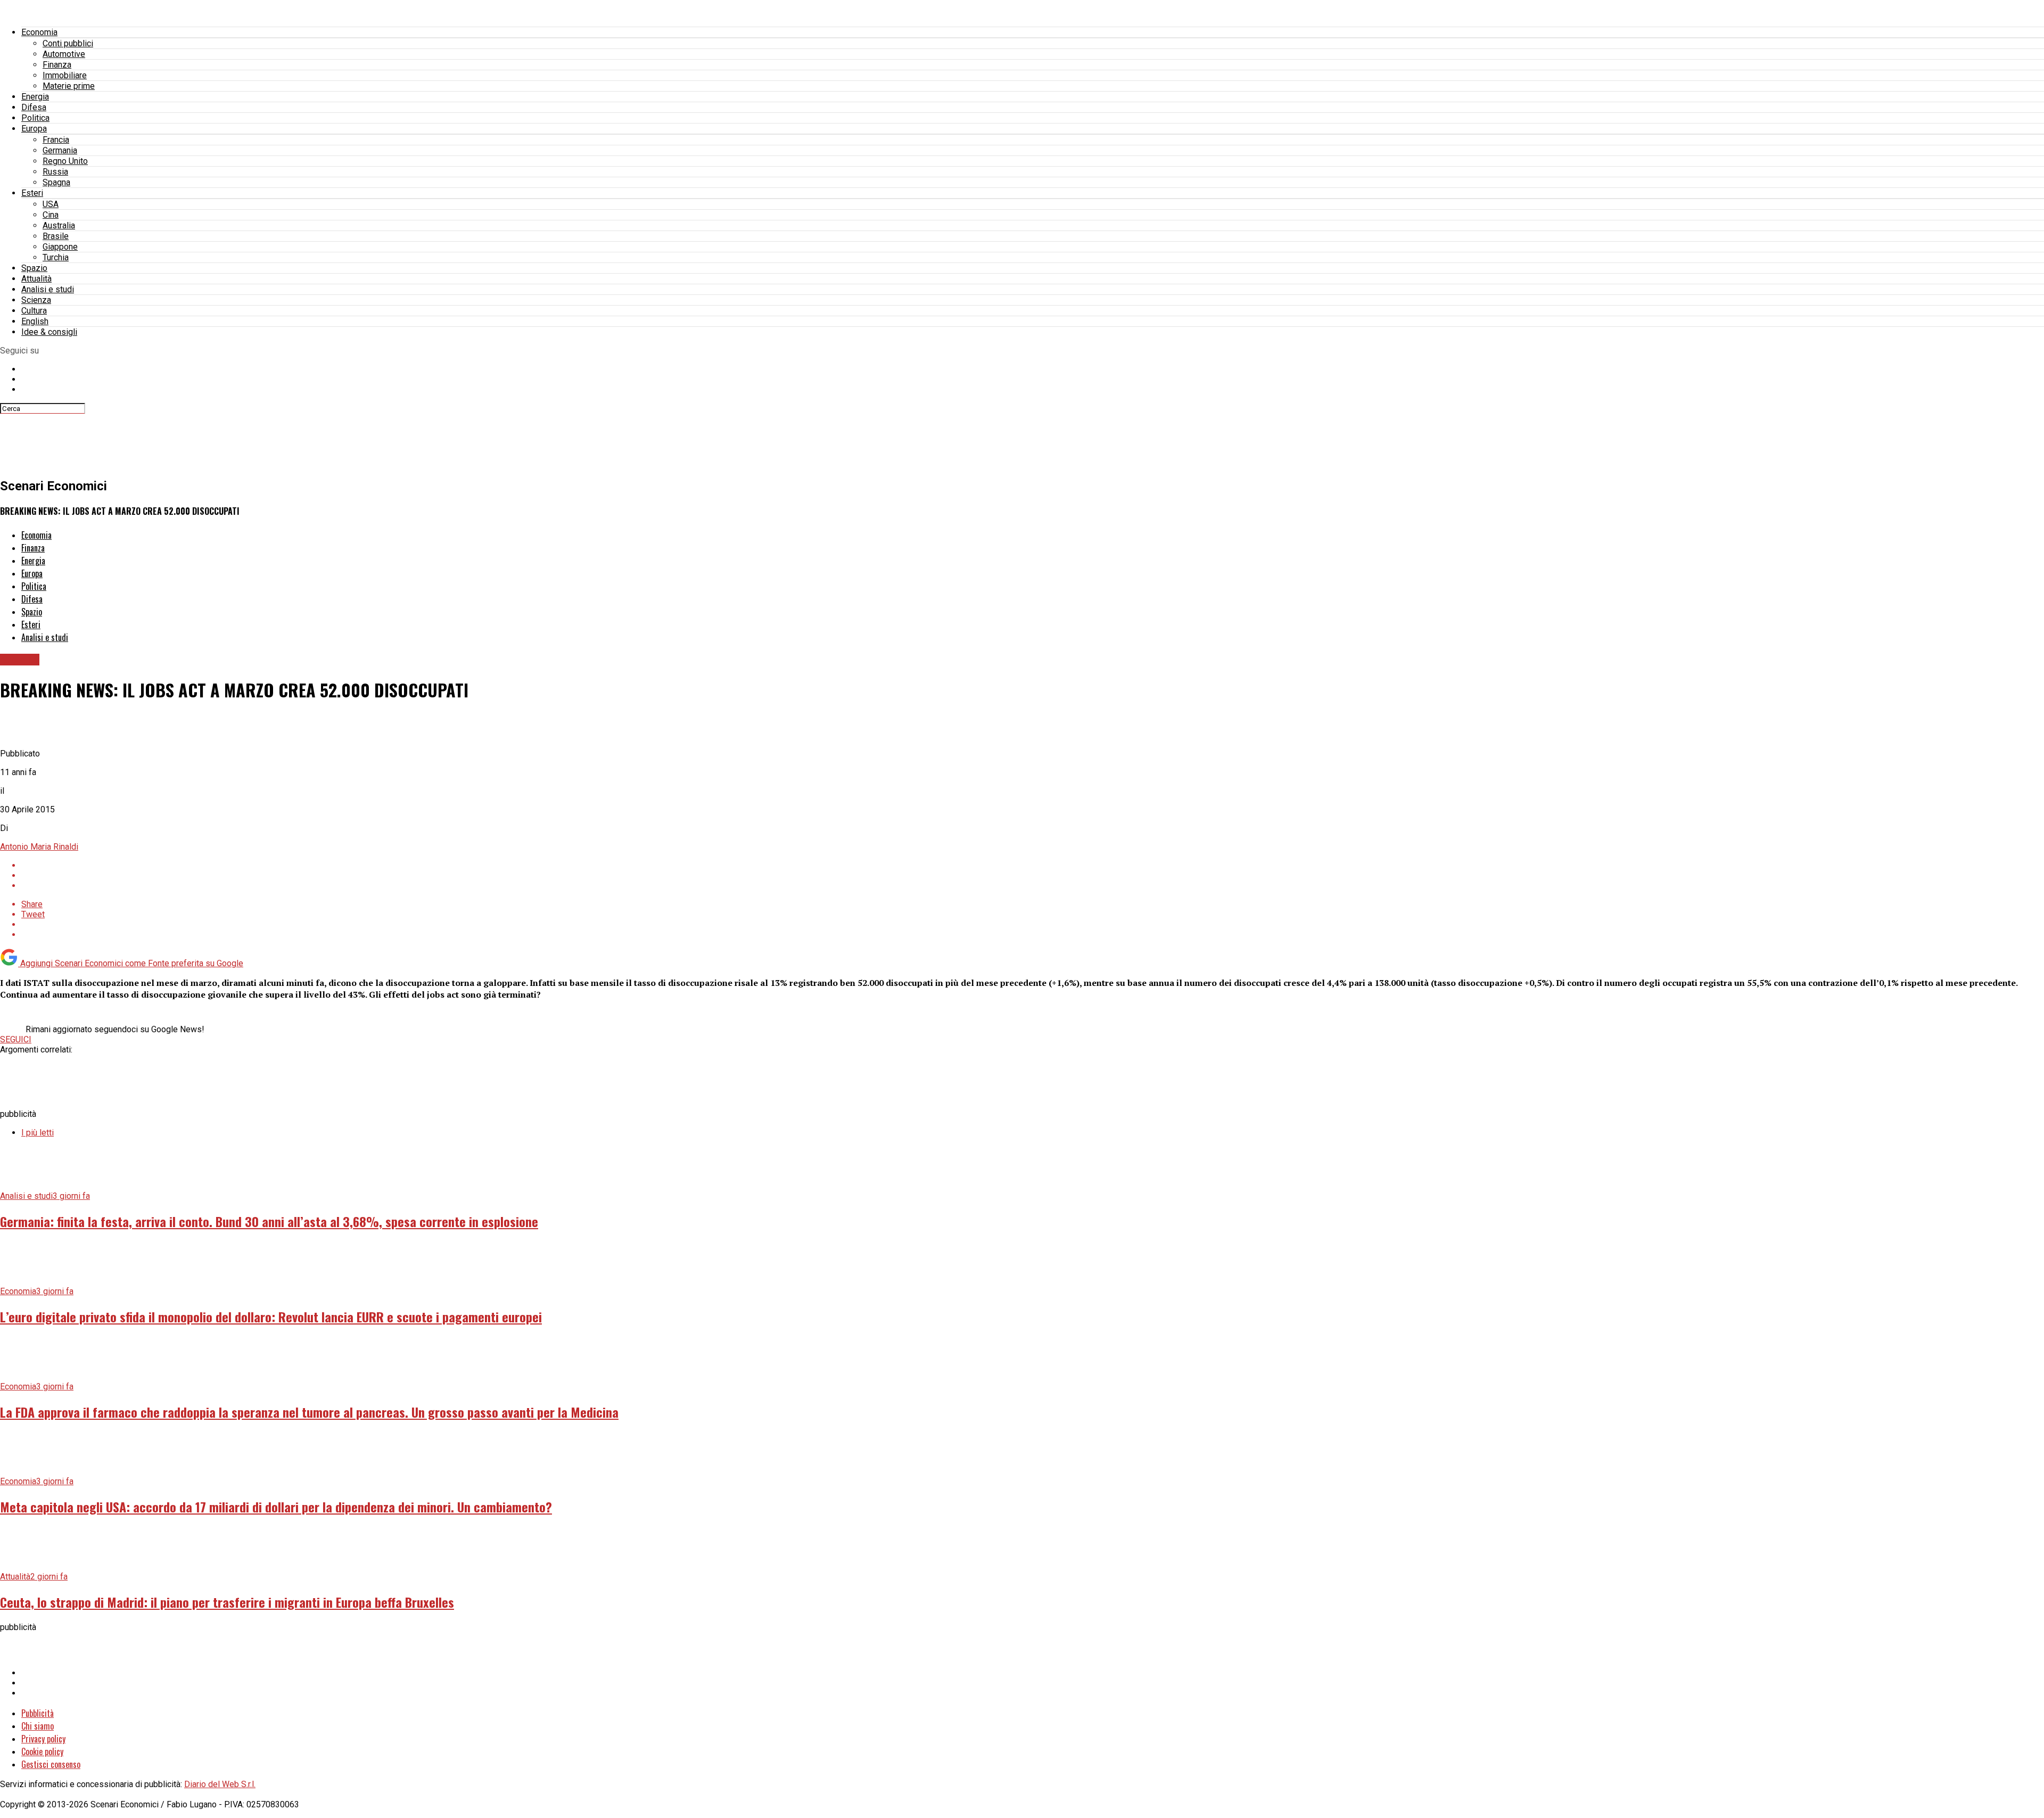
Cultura (34, 311)
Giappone (60, 247)
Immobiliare (65, 75)
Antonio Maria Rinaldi (39, 847)
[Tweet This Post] (1033, 875)
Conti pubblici (68, 43)
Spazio (34, 268)
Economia (39, 32)
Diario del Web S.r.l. (220, 1784)
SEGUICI (16, 1039)
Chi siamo (38, 1726)
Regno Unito (65, 161)
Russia (55, 172)
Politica (35, 118)
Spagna (56, 182)
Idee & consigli (49, 332)
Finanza (57, 65)
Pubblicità (38, 1713)
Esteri (32, 193)
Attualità (36, 279)
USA (51, 204)
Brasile (56, 236)
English (35, 321)
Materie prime (69, 86)
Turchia (56, 257)
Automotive (64, 54)
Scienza (36, 300)
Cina (51, 215)
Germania (60, 150)
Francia (56, 140)
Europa (34, 129)
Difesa (34, 107)
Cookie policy (42, 1751)
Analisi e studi (48, 289)
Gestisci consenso (51, 1764)
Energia (35, 97)
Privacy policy (43, 1739)
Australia (59, 225)
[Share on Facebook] (1033, 865)
